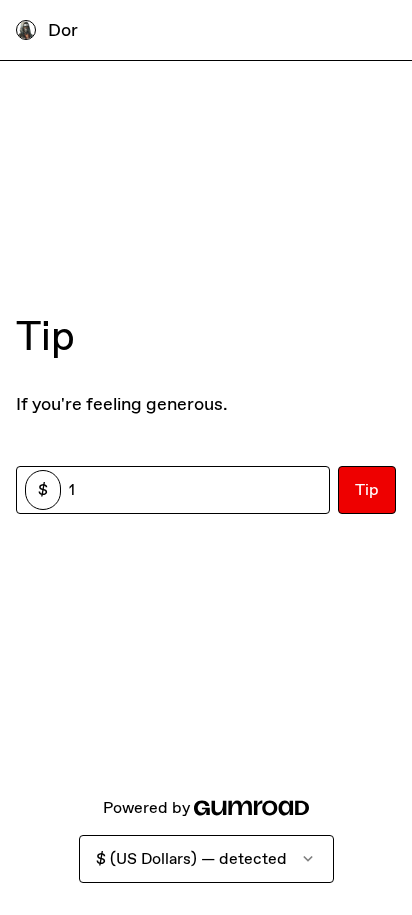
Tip (367, 489)
